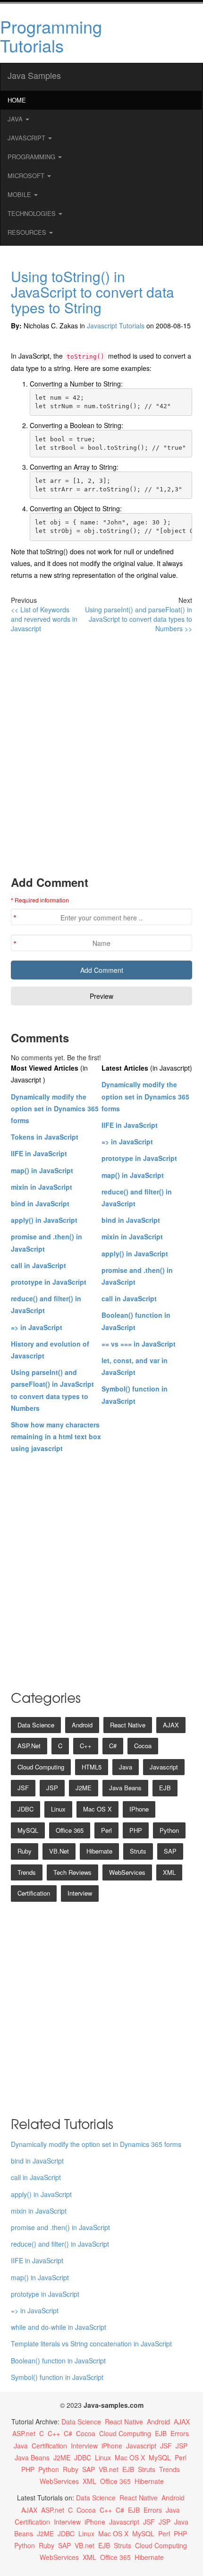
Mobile (20, 194)
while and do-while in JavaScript (59, 2327)
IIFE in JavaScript (39, 1153)
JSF (23, 1788)
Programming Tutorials (51, 36)
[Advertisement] (101, 754)
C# (113, 1746)
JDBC (25, 1809)
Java (16, 119)
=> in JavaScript (37, 1327)
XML (169, 1872)
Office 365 (70, 1830)
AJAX (171, 1725)
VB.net (59, 1851)
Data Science (36, 1725)
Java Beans (125, 1788)
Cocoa (143, 1746)
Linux (58, 1809)
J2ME (84, 1788)
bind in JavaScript (40, 1203)
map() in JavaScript (42, 1170)
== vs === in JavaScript (139, 1344)
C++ (86, 1746)
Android (82, 1725)
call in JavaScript (38, 1265)
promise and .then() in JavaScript (60, 2227)
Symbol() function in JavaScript (57, 2377)
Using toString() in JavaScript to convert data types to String (93, 292)
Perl (106, 1830)
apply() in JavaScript (44, 1220)
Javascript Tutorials (116, 326)
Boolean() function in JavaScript (58, 2361)
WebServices (127, 1872)
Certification (34, 1893)
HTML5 (92, 1767)
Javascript (164, 1767)
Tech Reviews (72, 1872)
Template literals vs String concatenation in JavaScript (91, 2344)
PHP (136, 1830)
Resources (28, 232)
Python (169, 1830)
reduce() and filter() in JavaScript (60, 2244)
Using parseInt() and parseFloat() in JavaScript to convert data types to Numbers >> (139, 619)
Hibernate (99, 1851)
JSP (52, 1788)
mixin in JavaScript (42, 1187)
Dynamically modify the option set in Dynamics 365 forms (55, 1108)
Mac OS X (97, 1809)
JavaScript (27, 138)
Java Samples (34, 75)
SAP (170, 1851)
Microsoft (27, 176)
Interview (80, 1893)
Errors (180, 2433)
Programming (32, 157)
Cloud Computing (41, 1767)
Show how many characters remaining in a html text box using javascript (56, 1436)
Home (17, 100)
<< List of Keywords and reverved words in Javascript (44, 619)
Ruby (25, 1851)
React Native (128, 1725)
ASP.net (29, 1746)
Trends (27, 1872)
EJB (165, 1788)
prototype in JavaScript (49, 1282)
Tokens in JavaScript (45, 1137)
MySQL (28, 1830)
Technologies (33, 213)
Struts (138, 1851)
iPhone (139, 1809)
